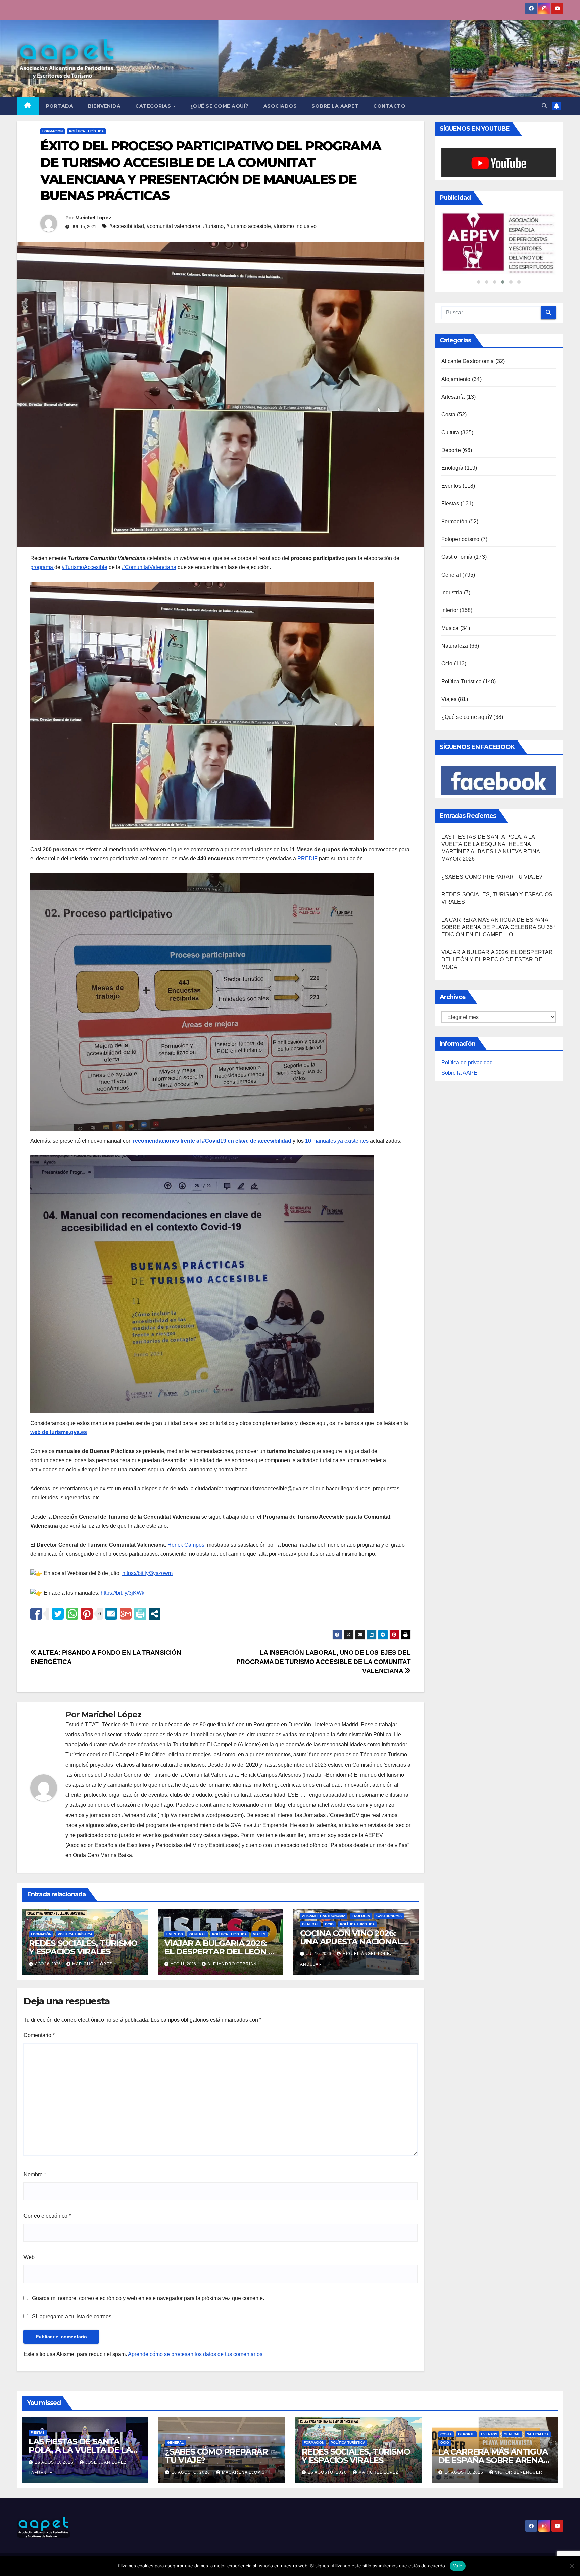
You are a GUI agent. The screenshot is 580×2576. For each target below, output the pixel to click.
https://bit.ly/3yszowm (147, 1573)
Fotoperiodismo (461, 528)
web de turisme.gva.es (59, 1432)
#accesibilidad (127, 226)
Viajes (259, 1934)
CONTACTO (389, 106)
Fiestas (450, 493)
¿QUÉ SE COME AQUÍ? (220, 106)
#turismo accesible (249, 226)
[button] (544, 106)
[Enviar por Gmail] (126, 1614)
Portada (60, 106)
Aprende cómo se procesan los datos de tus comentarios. (196, 2354)
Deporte (451, 439)
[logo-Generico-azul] (499, 238)
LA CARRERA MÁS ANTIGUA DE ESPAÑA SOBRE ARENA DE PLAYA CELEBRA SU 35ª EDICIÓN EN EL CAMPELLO (498, 917)
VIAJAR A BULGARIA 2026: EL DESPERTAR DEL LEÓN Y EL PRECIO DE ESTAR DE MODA (497, 949)
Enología (361, 1916)
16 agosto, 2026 (55, 2462)
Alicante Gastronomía (324, 1916)
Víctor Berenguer (519, 2472)
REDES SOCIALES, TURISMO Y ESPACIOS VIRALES (83, 1947)
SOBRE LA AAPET (335, 106)
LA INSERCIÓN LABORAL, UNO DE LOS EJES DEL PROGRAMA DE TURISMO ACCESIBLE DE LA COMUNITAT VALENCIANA (324, 1662)
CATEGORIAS (154, 106)
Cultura (450, 422)
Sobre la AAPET (461, 1062)
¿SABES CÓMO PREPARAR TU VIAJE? (492, 866)
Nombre (35, 2174)
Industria (452, 582)
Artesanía (453, 386)
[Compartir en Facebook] (36, 1614)
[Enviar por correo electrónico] (111, 1614)
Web (29, 2257)
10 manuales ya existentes (337, 1141)
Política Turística (86, 131)
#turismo (213, 226)
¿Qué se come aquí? (467, 706)
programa (42, 567)
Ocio (329, 1924)
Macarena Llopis (243, 2472)
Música (450, 617)
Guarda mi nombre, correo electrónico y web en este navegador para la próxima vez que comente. (148, 2298)
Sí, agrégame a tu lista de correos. (72, 2316)
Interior (450, 600)
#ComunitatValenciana (149, 567)
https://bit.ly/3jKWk (123, 1593)
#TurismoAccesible (85, 567)
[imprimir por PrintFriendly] (140, 1614)
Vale (458, 2566)
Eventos (175, 1934)
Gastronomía (389, 1916)
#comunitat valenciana (174, 226)
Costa (449, 404)
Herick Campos (186, 1545)
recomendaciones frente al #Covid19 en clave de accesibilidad (212, 1141)
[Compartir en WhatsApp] (72, 1614)
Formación (53, 131)
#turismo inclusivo (295, 226)
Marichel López (93, 218)
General (198, 1934)
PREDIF (307, 859)
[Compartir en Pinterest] (87, 1614)
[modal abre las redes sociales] (155, 1614)
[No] (572, 2566)
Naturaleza (455, 635)
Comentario (39, 2035)
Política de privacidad (467, 1052)
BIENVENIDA (104, 106)
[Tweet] (58, 1614)
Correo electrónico (47, 2216)
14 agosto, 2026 (465, 2472)
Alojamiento (456, 368)
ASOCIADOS (280, 106)
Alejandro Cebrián (232, 1964)
